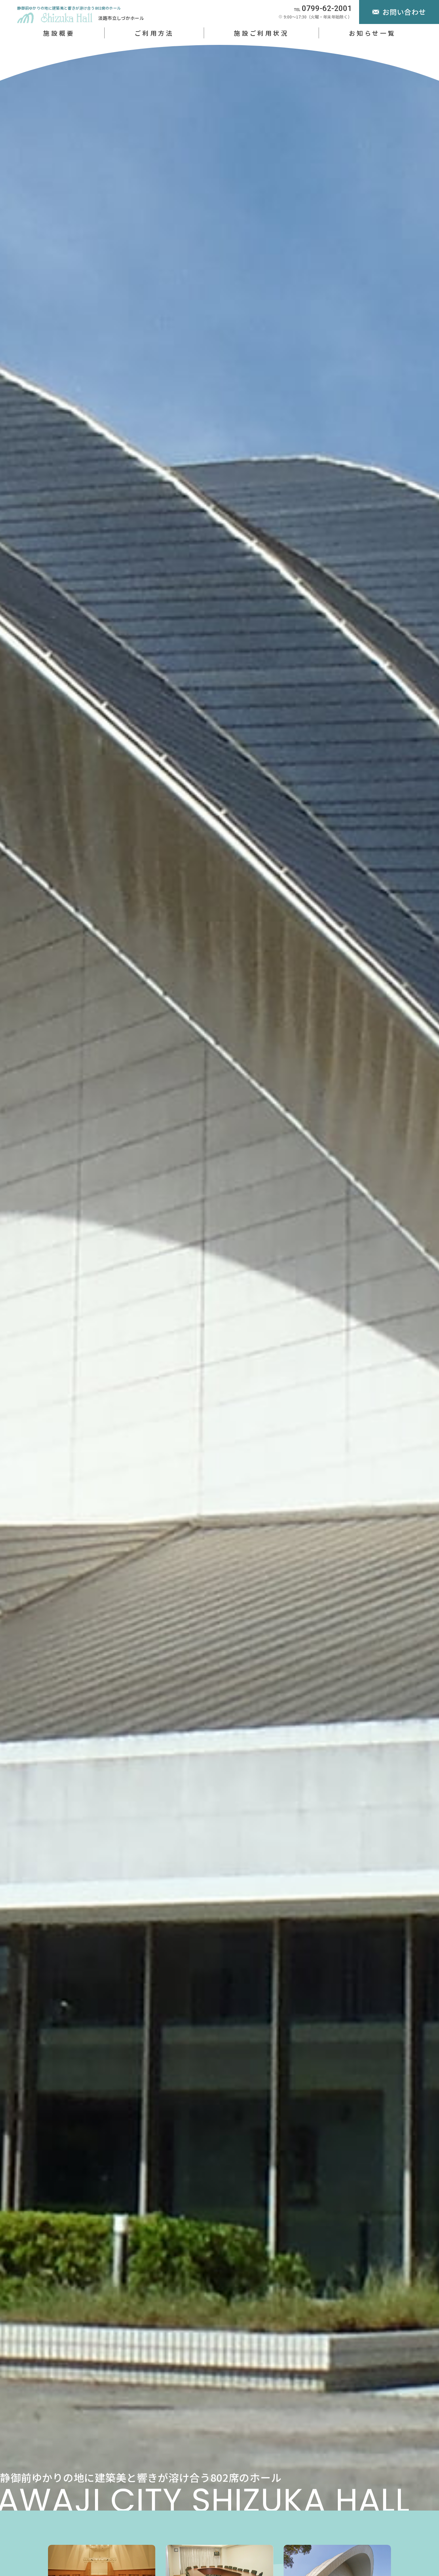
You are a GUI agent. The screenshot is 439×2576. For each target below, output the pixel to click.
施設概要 (59, 33)
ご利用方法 (154, 33)
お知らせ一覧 (372, 33)
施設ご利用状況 (261, 33)
